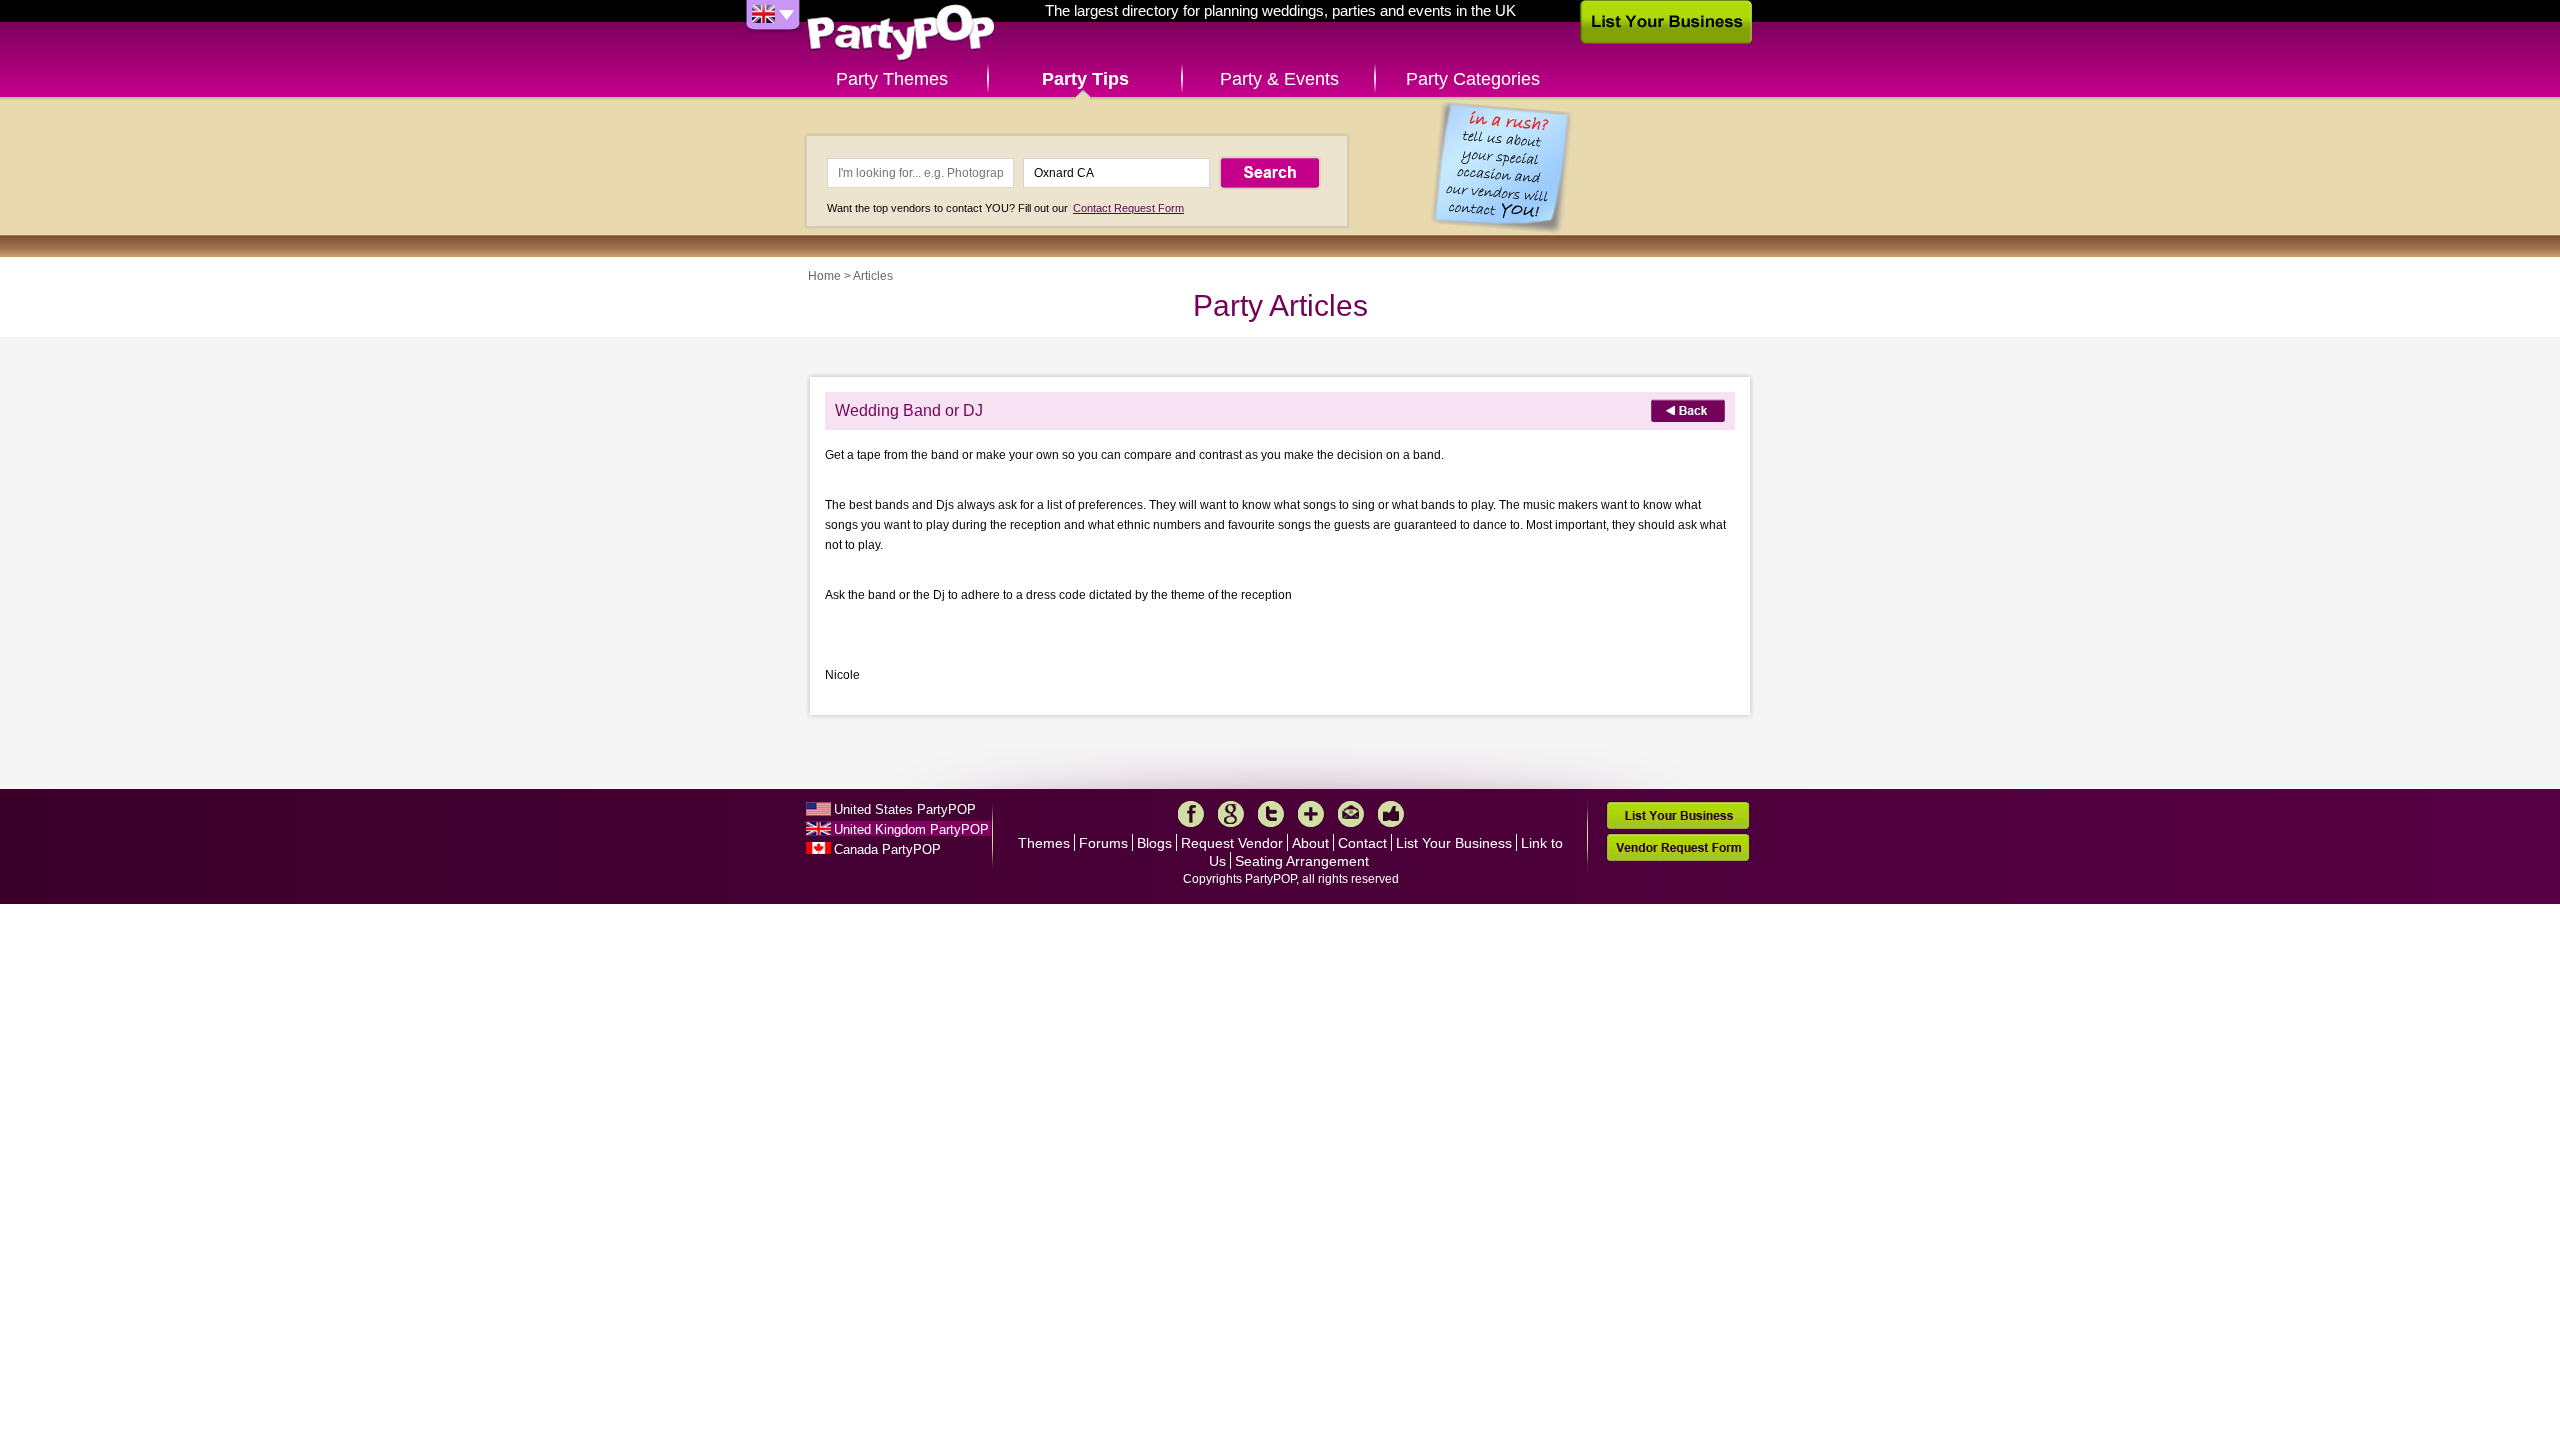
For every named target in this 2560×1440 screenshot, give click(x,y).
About (1310, 843)
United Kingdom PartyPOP (911, 829)
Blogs (1154, 843)
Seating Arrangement (1302, 861)
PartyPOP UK (901, 33)
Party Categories (1473, 79)
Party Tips (1085, 79)
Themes (1044, 843)
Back (1688, 410)
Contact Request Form (1128, 208)
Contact (1362, 843)
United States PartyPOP (905, 809)
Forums (1103, 843)
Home (824, 276)
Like (1391, 814)
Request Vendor (1232, 843)
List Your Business (1454, 843)
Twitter (1271, 814)
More (1311, 814)
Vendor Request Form (1678, 847)
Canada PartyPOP (887, 849)
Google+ (1231, 814)
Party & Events (1279, 79)
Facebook (1191, 814)
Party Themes (892, 79)
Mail (1351, 814)
